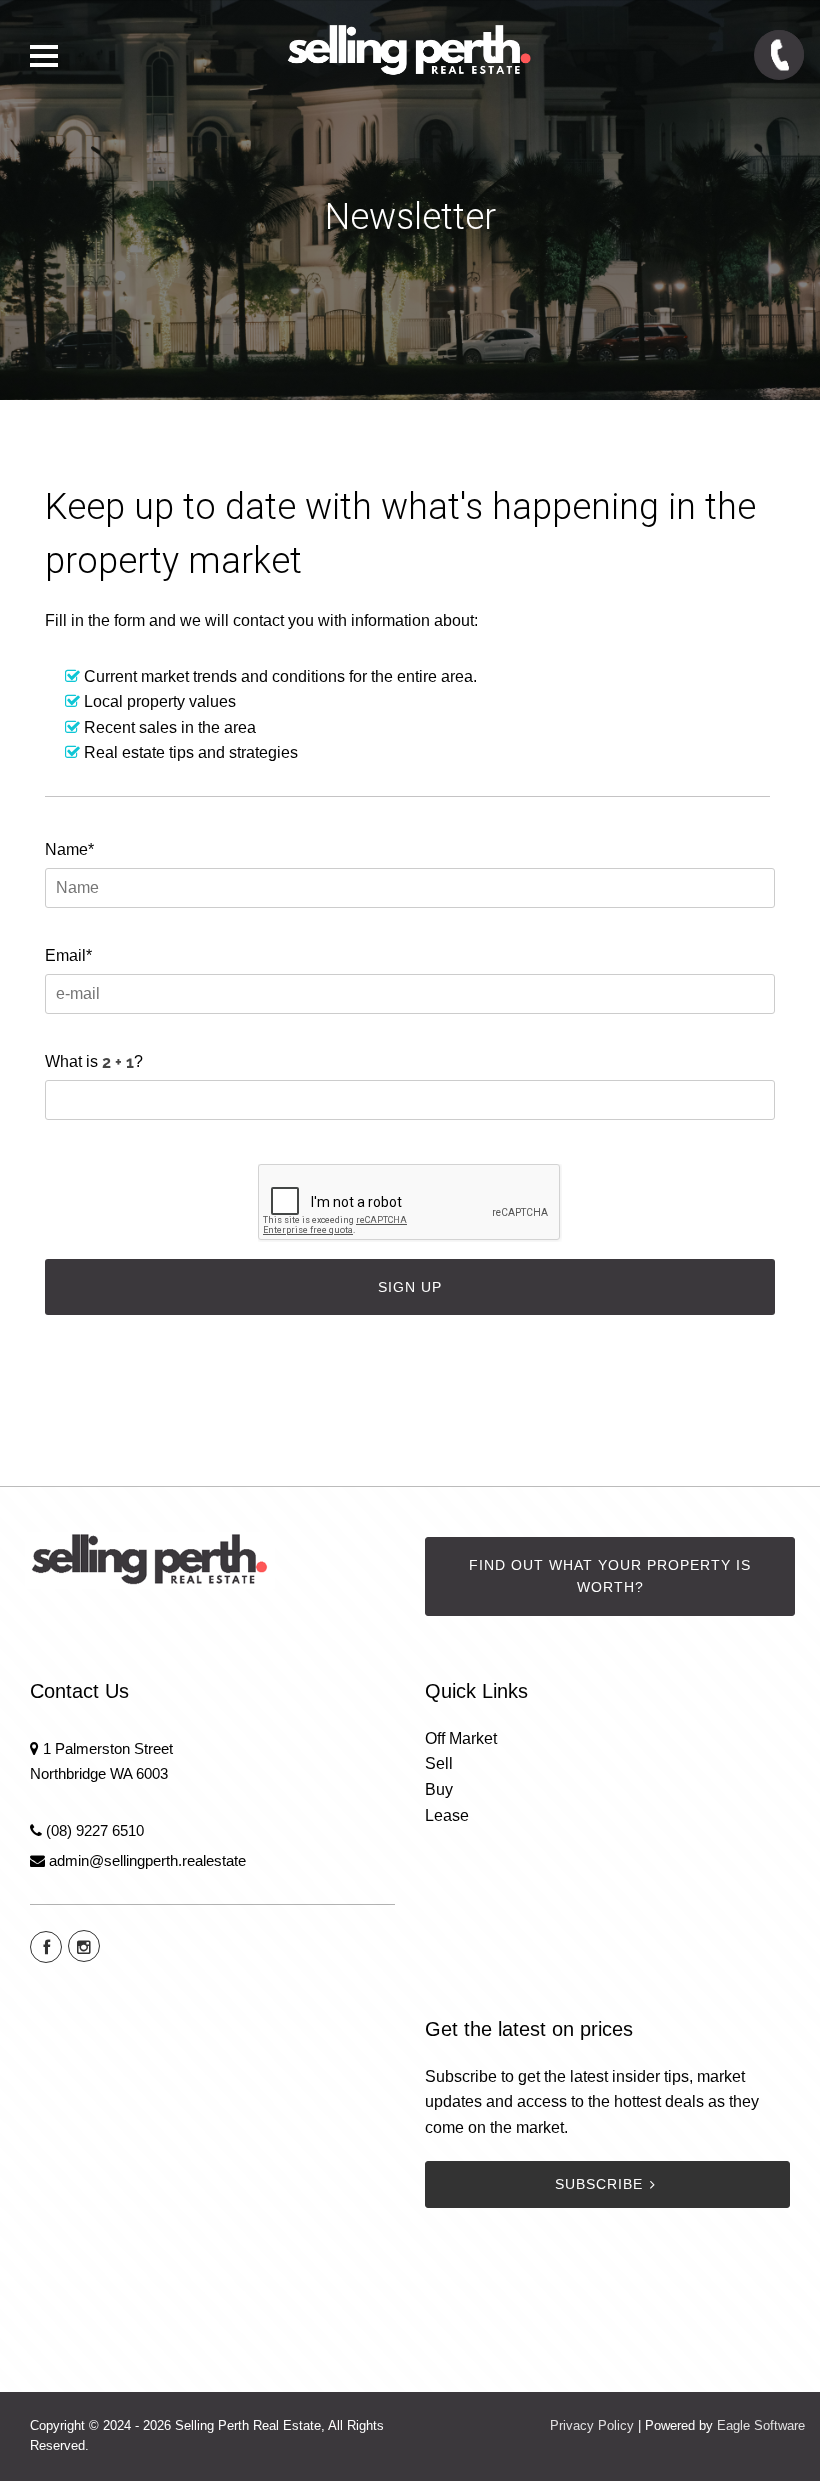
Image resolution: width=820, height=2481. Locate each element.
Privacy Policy (592, 2425)
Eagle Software (761, 2425)
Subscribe (599, 2184)
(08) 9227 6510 (95, 1830)
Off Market (461, 1738)
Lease (447, 1815)
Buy (439, 1789)
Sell (439, 1763)
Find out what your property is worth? (610, 1576)
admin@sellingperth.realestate (147, 1860)
